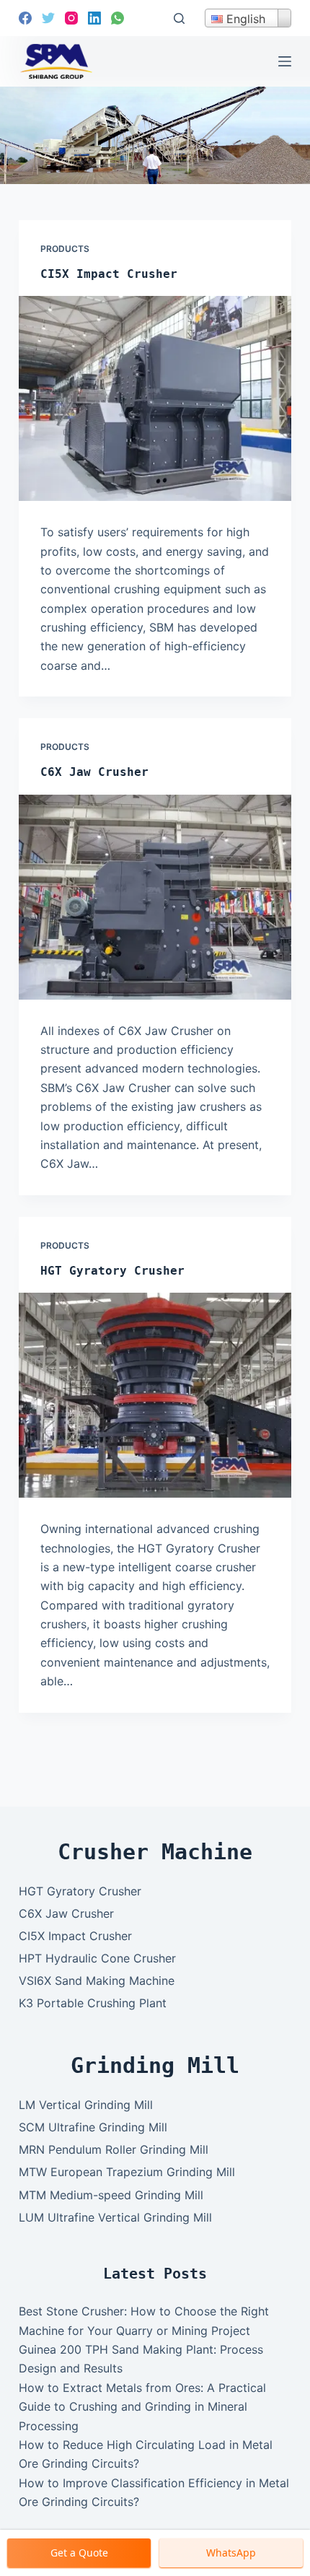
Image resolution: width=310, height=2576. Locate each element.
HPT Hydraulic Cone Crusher (97, 1958)
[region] (155, 135)
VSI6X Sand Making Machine (97, 1981)
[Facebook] (25, 18)
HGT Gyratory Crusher (112, 1271)
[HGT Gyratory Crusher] (155, 1395)
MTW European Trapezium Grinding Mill (127, 2172)
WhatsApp (231, 2553)
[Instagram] (71, 18)
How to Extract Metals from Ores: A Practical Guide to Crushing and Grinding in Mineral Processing (142, 2407)
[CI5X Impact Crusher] (155, 398)
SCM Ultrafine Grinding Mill (93, 2127)
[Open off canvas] (285, 61)
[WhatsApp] (118, 18)
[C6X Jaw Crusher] (155, 897)
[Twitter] (48, 18)
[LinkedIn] (94, 18)
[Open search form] (179, 18)
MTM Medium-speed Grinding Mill (111, 2195)
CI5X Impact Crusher (109, 274)
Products (65, 249)
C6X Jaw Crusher (94, 772)
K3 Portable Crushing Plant (93, 2003)
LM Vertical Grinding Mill (86, 2105)
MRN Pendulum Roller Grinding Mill (114, 2149)
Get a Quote (79, 2553)
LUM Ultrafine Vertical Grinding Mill (115, 2217)
